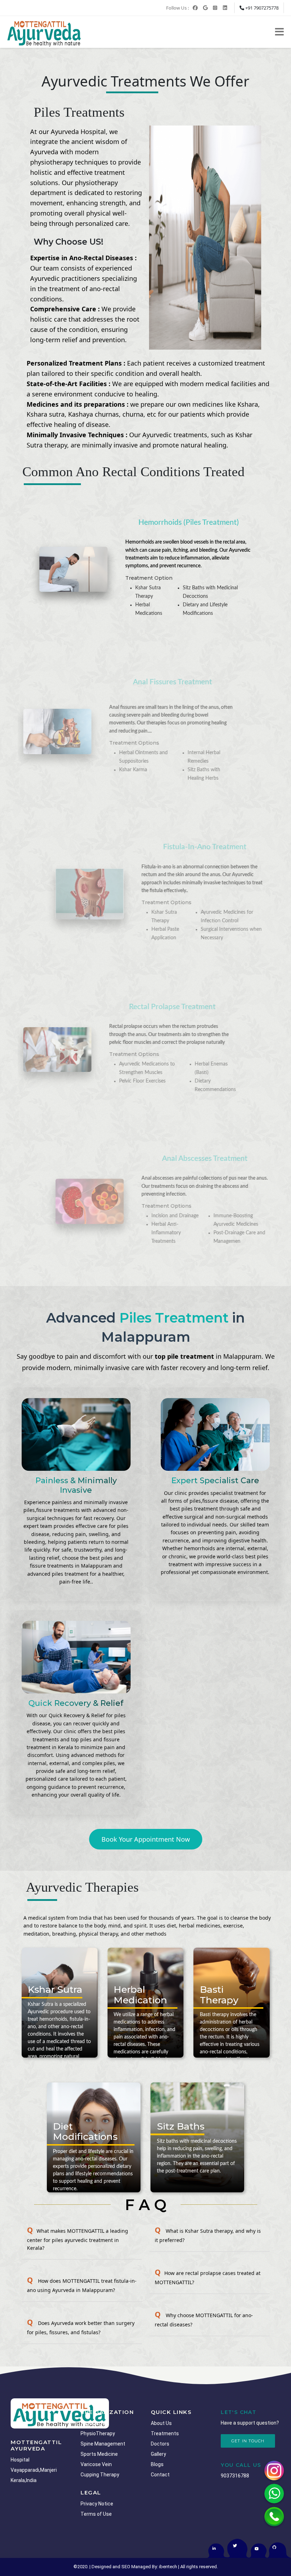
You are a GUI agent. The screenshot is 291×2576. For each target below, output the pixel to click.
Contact (160, 2475)
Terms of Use (96, 2514)
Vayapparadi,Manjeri (34, 2470)
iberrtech (168, 2567)
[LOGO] (60, 2413)
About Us (161, 2423)
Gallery (158, 2454)
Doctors (160, 2444)
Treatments (165, 2433)
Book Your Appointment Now (146, 1839)
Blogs (157, 2464)
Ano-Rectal (93, 2423)
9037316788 (235, 2476)
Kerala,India (24, 2480)
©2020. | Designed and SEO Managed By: (116, 2567)
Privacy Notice (97, 2504)
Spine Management (103, 2444)
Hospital (20, 2460)
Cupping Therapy (100, 2475)
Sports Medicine (99, 2454)
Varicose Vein (96, 2464)
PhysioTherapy (98, 2433)
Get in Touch (248, 2441)
